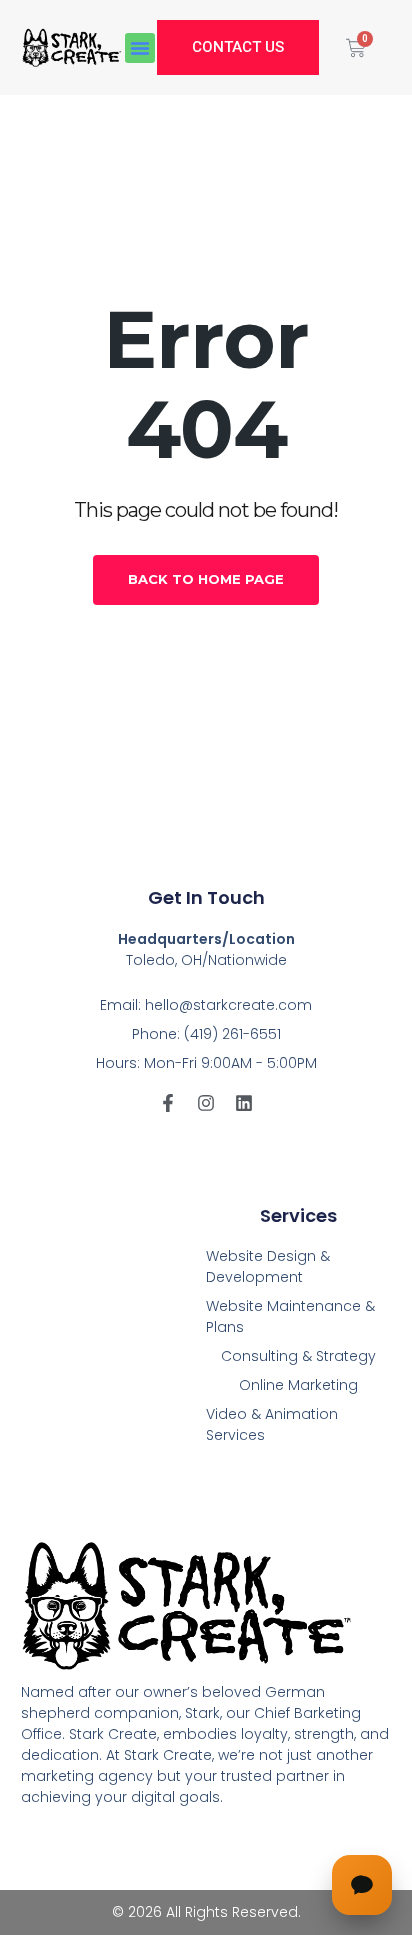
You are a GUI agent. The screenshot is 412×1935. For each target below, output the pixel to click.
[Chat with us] (362, 1885)
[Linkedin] (244, 1103)
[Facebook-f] (168, 1103)
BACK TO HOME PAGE (206, 579)
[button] (140, 48)
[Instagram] (206, 1103)
